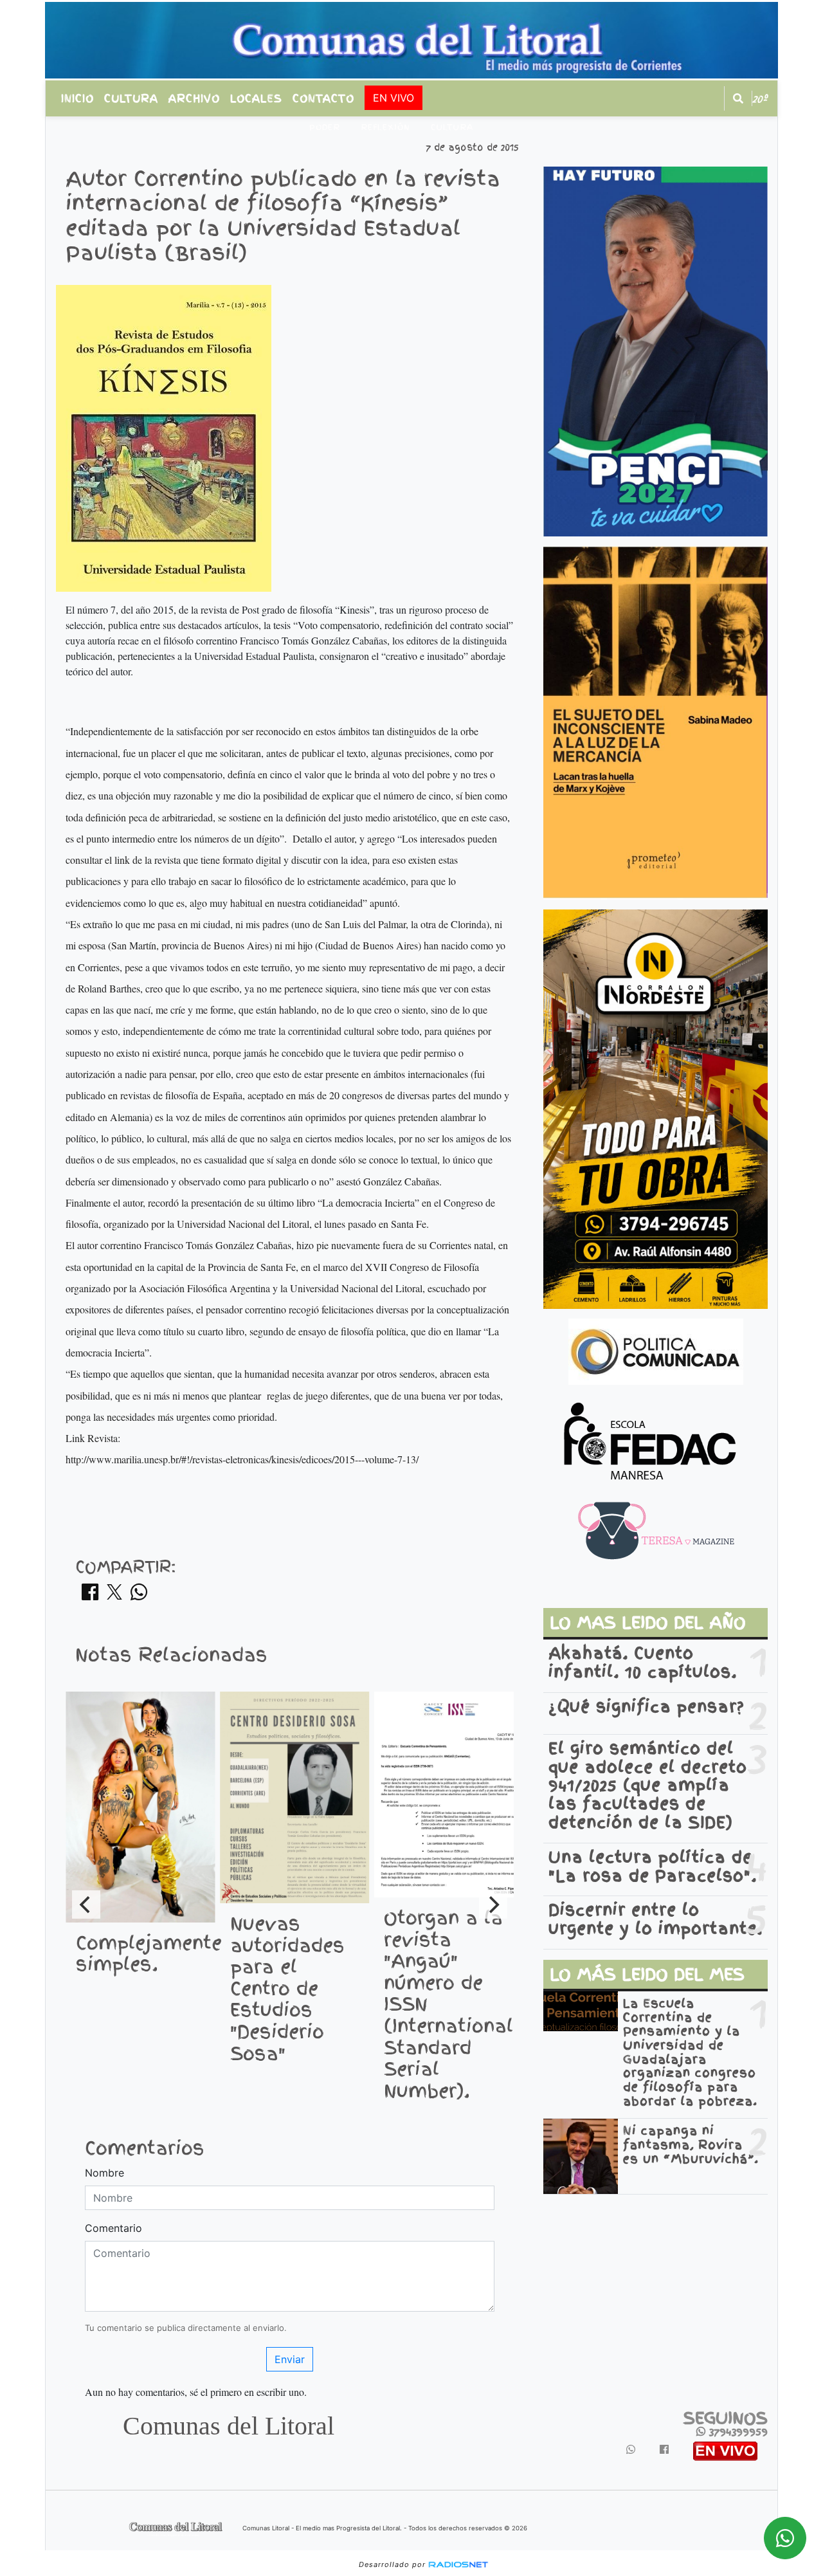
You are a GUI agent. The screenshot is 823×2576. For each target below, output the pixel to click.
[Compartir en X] (114, 1596)
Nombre (104, 2173)
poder (325, 127)
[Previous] (86, 1905)
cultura (452, 127)
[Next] (493, 1905)
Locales (256, 98)
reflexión (385, 127)
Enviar (290, 2359)
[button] (738, 98)
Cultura (131, 98)
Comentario (113, 2228)
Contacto (323, 98)
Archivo (194, 98)
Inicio (77, 98)
